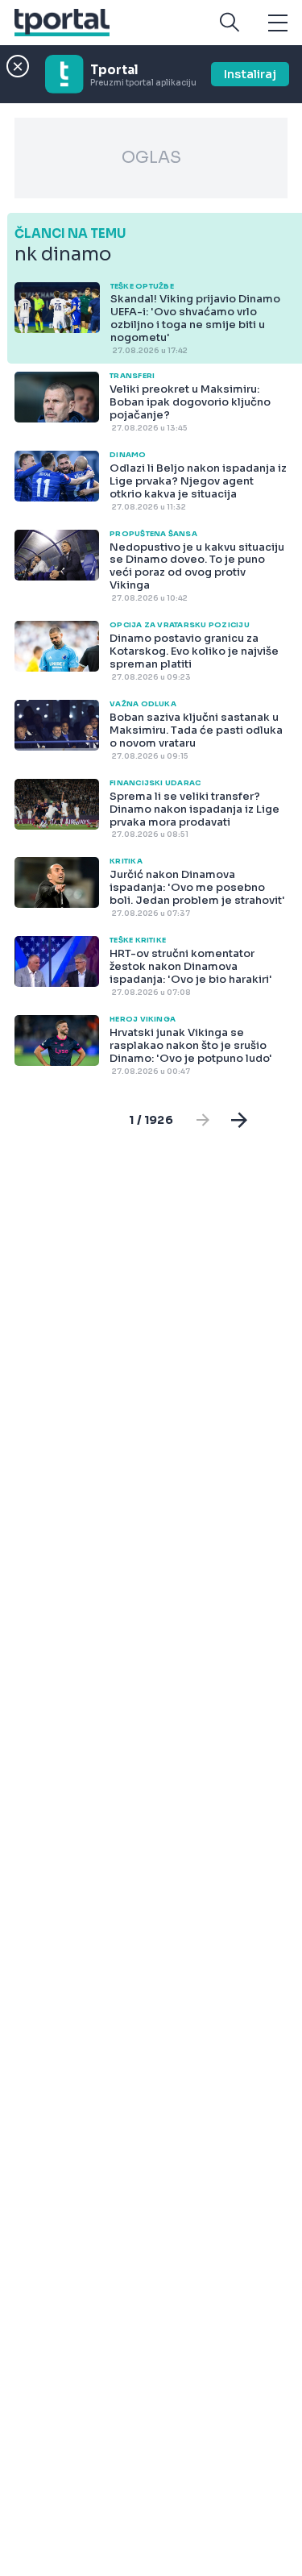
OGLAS (151, 158)
